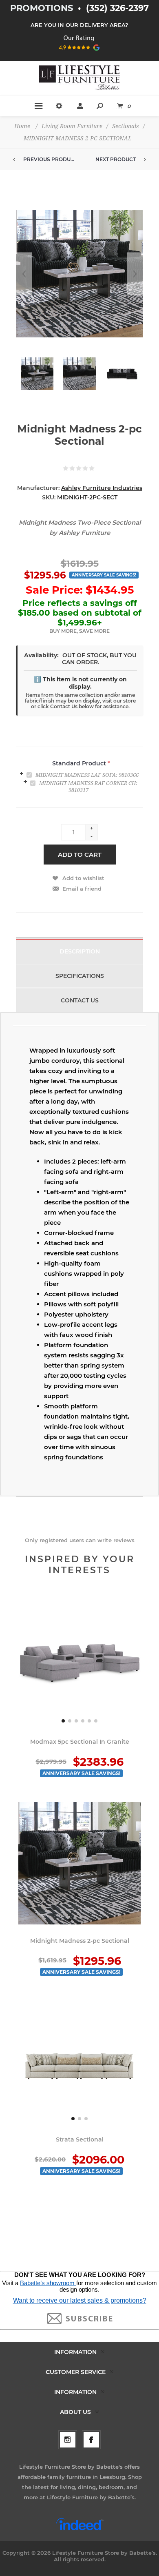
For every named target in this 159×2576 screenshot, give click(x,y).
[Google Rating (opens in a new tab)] (80, 53)
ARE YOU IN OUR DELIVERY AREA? (79, 25)
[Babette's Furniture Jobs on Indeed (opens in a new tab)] (80, 2529)
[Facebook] (91, 2440)
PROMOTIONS (43, 8)
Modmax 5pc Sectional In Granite (80, 1742)
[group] (79, 1664)
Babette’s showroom (48, 2283)
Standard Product (80, 763)
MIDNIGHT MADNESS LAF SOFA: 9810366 (87, 775)
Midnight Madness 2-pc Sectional (80, 1941)
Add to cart (80, 855)
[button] (63, 1721)
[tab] (79, 774)
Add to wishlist (83, 878)
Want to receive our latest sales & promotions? (80, 2300)
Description (80, 951)
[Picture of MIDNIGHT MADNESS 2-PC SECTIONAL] (37, 374)
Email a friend (82, 889)
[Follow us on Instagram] (68, 2440)
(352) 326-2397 (117, 8)
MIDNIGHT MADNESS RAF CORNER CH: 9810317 (88, 787)
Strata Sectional (80, 2139)
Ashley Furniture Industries (102, 488)
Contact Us (80, 1000)
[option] (37, 378)
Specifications (80, 976)
